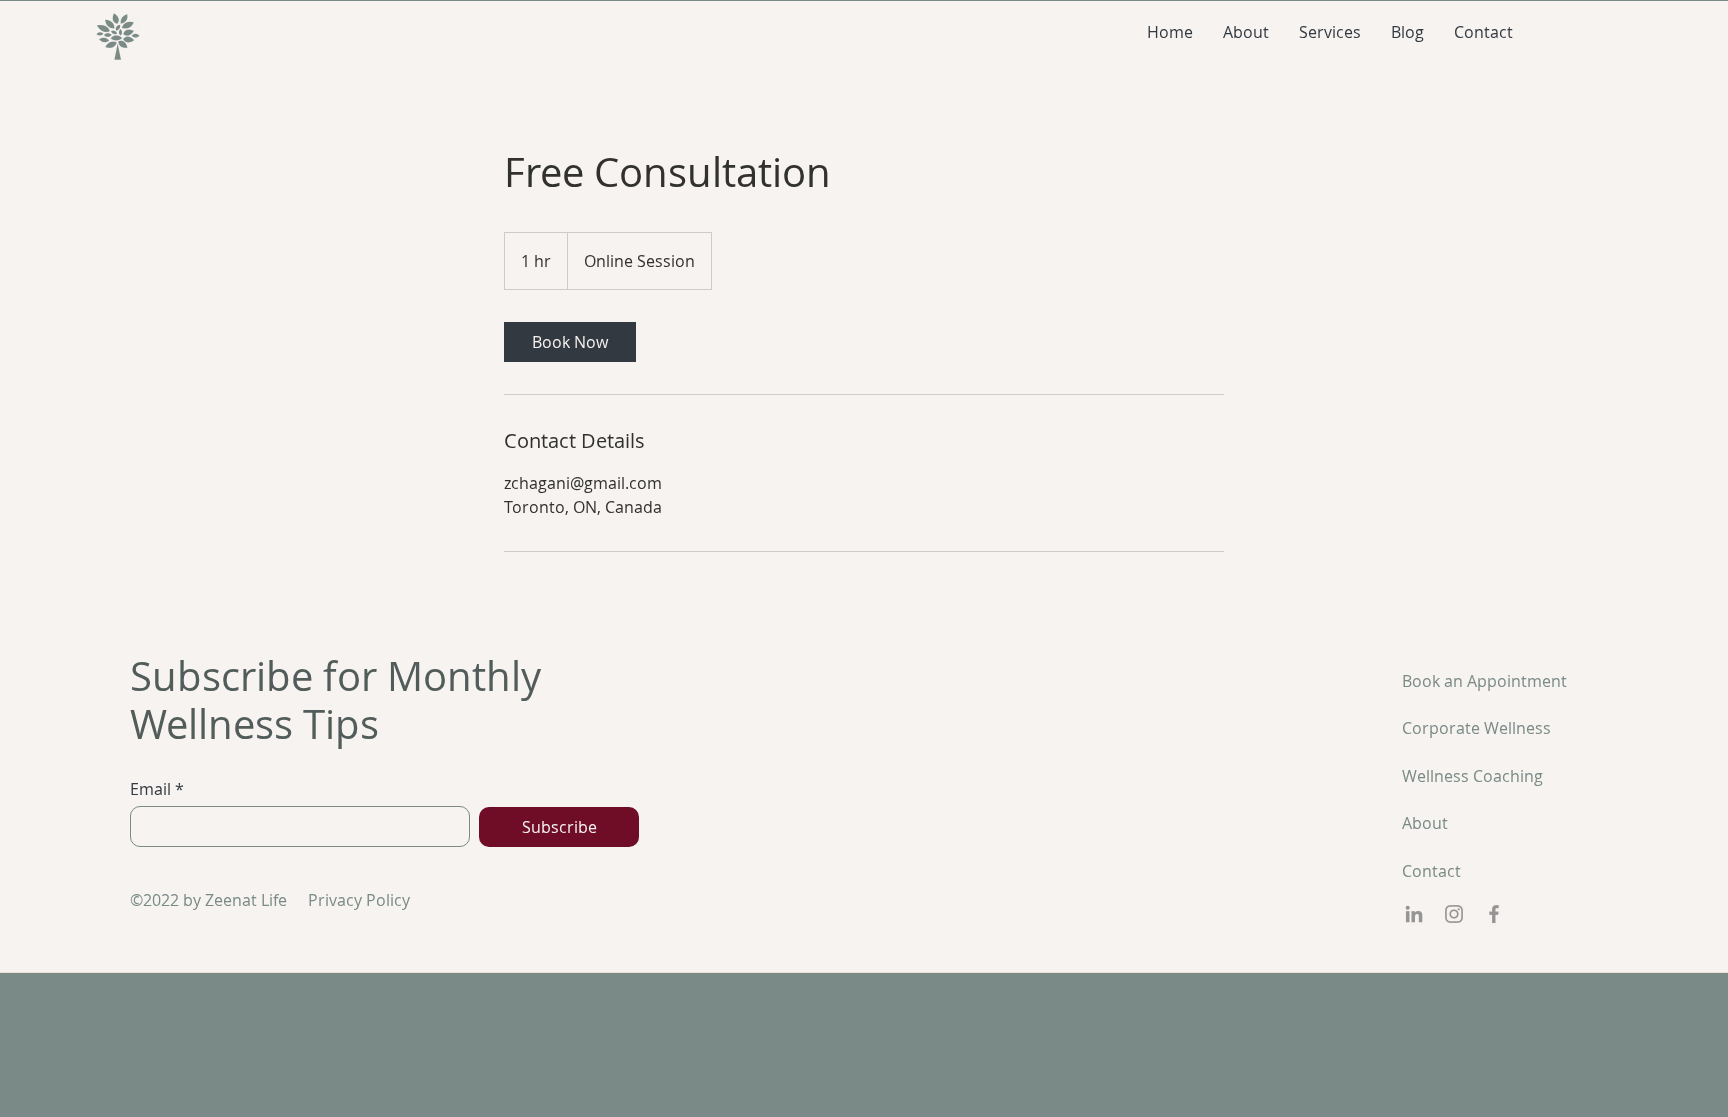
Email (150, 789)
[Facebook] (1494, 914)
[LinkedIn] (1414, 914)
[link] (570, 342)
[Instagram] (1454, 914)
